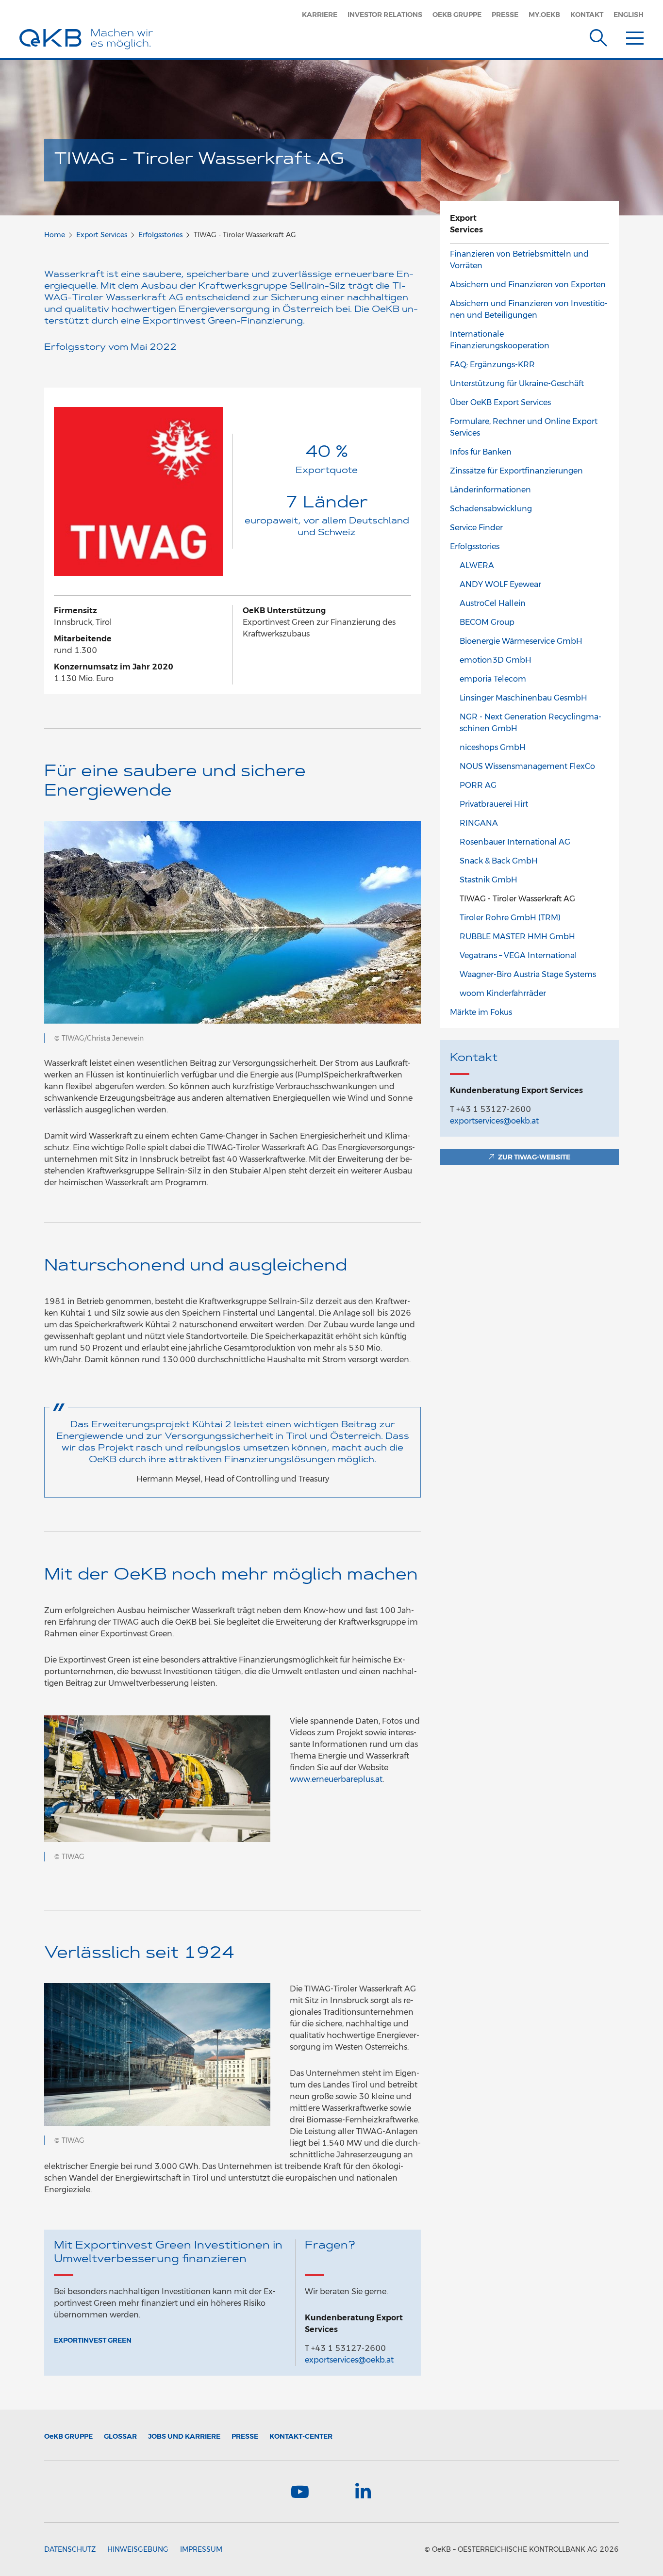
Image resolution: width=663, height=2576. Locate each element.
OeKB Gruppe (457, 15)
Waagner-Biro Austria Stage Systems (528, 974)
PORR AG (478, 785)
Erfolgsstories (160, 235)
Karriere (320, 15)
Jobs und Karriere (184, 2436)
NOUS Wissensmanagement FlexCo (527, 766)
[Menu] (635, 36)
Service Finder (476, 528)
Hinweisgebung (138, 2549)
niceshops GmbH (493, 747)
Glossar (120, 2436)
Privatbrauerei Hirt (494, 804)
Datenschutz (70, 2549)
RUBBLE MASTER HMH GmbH (517, 937)
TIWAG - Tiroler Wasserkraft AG (517, 899)
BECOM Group (487, 622)
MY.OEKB (544, 15)
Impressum (201, 2549)
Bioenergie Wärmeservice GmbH (521, 641)
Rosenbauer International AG (515, 842)
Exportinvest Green (93, 2340)
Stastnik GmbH (489, 880)
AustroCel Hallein (493, 603)
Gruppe (68, 2436)
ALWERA (477, 565)
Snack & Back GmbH (499, 861)
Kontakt (587, 15)
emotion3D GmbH (496, 660)
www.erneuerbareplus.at (336, 1779)
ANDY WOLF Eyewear (500, 584)
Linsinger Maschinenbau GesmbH (523, 698)
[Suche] (598, 36)
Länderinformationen (490, 490)
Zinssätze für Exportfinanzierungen (516, 471)
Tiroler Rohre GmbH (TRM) (510, 918)
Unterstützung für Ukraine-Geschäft (517, 383)
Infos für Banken (481, 452)
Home (55, 235)
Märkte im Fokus (481, 1012)
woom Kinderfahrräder (503, 993)
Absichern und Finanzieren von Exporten (528, 285)
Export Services (102, 235)
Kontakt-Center (301, 2436)
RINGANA (479, 823)
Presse (505, 15)
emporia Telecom (493, 679)
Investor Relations (385, 15)
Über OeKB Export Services (500, 402)
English (629, 15)
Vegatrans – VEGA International (518, 955)
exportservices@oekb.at (349, 2360)
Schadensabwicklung (491, 509)
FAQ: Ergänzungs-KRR (492, 365)
